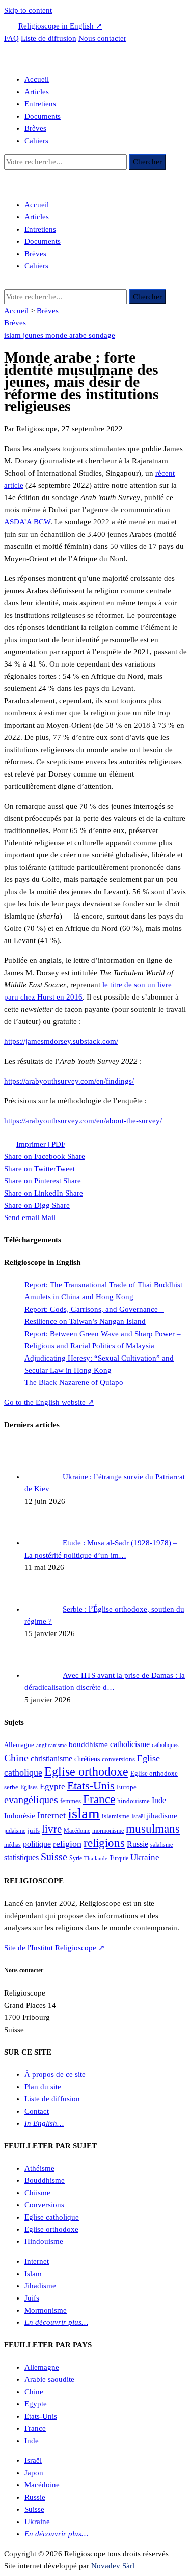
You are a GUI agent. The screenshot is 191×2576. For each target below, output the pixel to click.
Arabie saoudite (49, 2379)
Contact (37, 2111)
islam (13, 335)
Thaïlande (96, 1858)
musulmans (153, 1829)
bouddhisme (88, 1744)
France (99, 1799)
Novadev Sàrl (113, 2566)
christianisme (51, 1758)
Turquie (119, 1858)
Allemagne (19, 1745)
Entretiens (40, 104)
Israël (138, 1816)
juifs (34, 1830)
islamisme (116, 1816)
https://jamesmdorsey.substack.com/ (61, 1041)
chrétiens (87, 1759)
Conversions (44, 2205)
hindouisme (133, 1801)
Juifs (32, 2298)
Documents (43, 116)
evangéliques (31, 1799)
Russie (138, 1844)
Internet (51, 1815)
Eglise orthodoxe (86, 1771)
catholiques (165, 1745)
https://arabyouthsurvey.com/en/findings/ (69, 1081)
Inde (159, 1800)
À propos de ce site (55, 2074)
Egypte (52, 1786)
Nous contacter (102, 38)
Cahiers (36, 141)
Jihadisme (40, 2286)
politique (37, 1844)
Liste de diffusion (49, 38)
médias (12, 1845)
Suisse (54, 1857)
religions (104, 1843)
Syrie (76, 1858)
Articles (37, 92)
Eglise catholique (52, 2217)
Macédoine (77, 1831)
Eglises (29, 1787)
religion (67, 1844)
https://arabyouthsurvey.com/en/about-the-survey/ (83, 1121)
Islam (33, 2274)
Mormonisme (46, 2310)
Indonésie (20, 1816)
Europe (127, 1787)
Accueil (37, 79)
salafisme (161, 1845)
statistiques (21, 1857)
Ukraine (145, 1857)
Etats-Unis (91, 1786)
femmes (71, 1801)
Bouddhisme (45, 2180)
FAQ (11, 38)
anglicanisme (51, 1745)
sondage (102, 335)
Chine (16, 1758)
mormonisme (108, 1831)
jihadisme (162, 1816)
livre (52, 1829)
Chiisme (37, 2193)
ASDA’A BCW (27, 522)
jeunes (34, 335)
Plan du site (43, 2087)
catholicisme (130, 1744)
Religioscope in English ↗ (60, 26)
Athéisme (39, 2168)
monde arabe (67, 335)
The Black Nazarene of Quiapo (74, 1382)
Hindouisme (44, 2241)
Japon (34, 2473)
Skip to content (28, 10)
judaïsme (15, 1831)
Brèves (35, 128)
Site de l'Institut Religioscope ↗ (54, 1948)
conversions (118, 1759)
